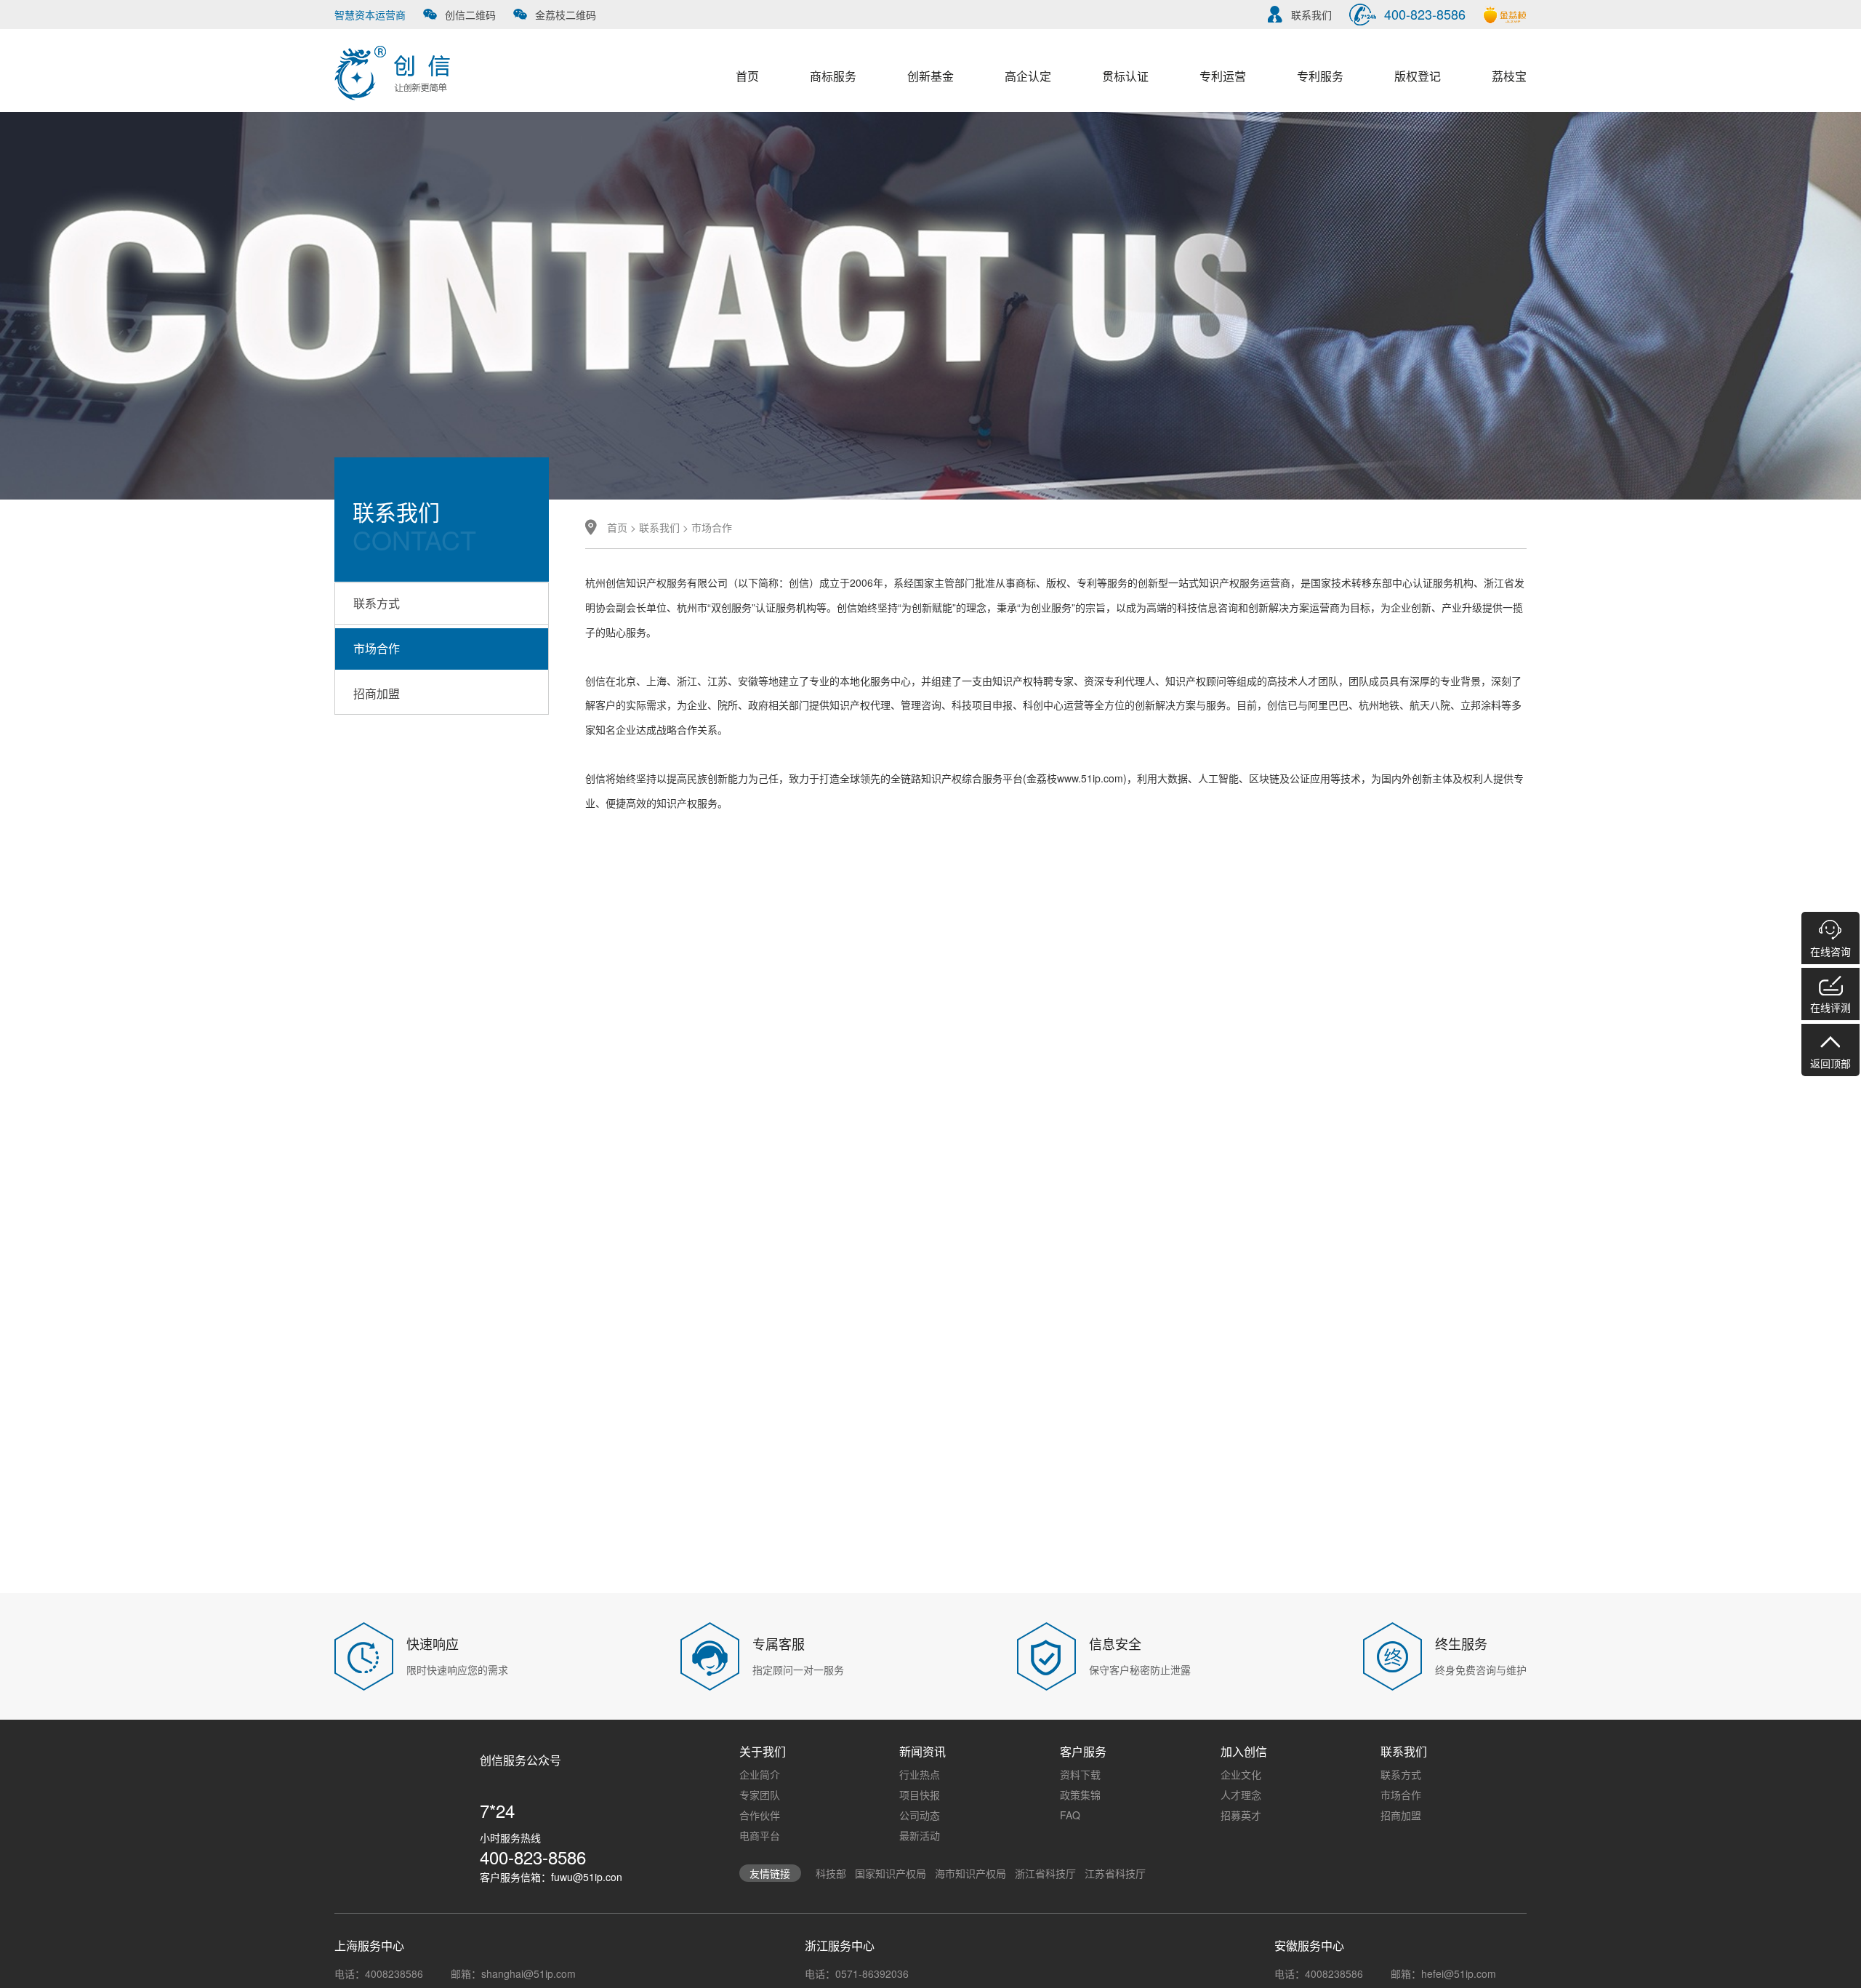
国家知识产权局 (891, 1873)
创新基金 (930, 76)
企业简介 (760, 1774)
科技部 (831, 1873)
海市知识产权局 (970, 1873)
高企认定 (1028, 76)
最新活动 (920, 1835)
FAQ (1070, 1815)
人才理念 (1241, 1795)
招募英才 (1241, 1815)
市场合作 (377, 648)
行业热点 (920, 1774)
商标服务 (833, 76)
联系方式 (377, 603)
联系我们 (659, 527)
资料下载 (1080, 1774)
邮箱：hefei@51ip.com (1443, 1973)
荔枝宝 (1509, 76)
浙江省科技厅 (1045, 1873)
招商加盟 (377, 693)
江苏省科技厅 (1115, 1873)
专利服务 (1320, 76)
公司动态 (920, 1815)
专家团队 (760, 1795)
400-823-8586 (533, 1857)
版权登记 (1418, 76)
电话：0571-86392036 (857, 1973)
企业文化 (1241, 1774)
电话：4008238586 (379, 1973)
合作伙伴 (760, 1815)
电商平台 (760, 1835)
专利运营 (1223, 76)
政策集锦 (1080, 1795)
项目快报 (920, 1795)
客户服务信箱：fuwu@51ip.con (551, 1877)
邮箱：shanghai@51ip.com (513, 1973)
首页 (747, 76)
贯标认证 (1125, 76)
